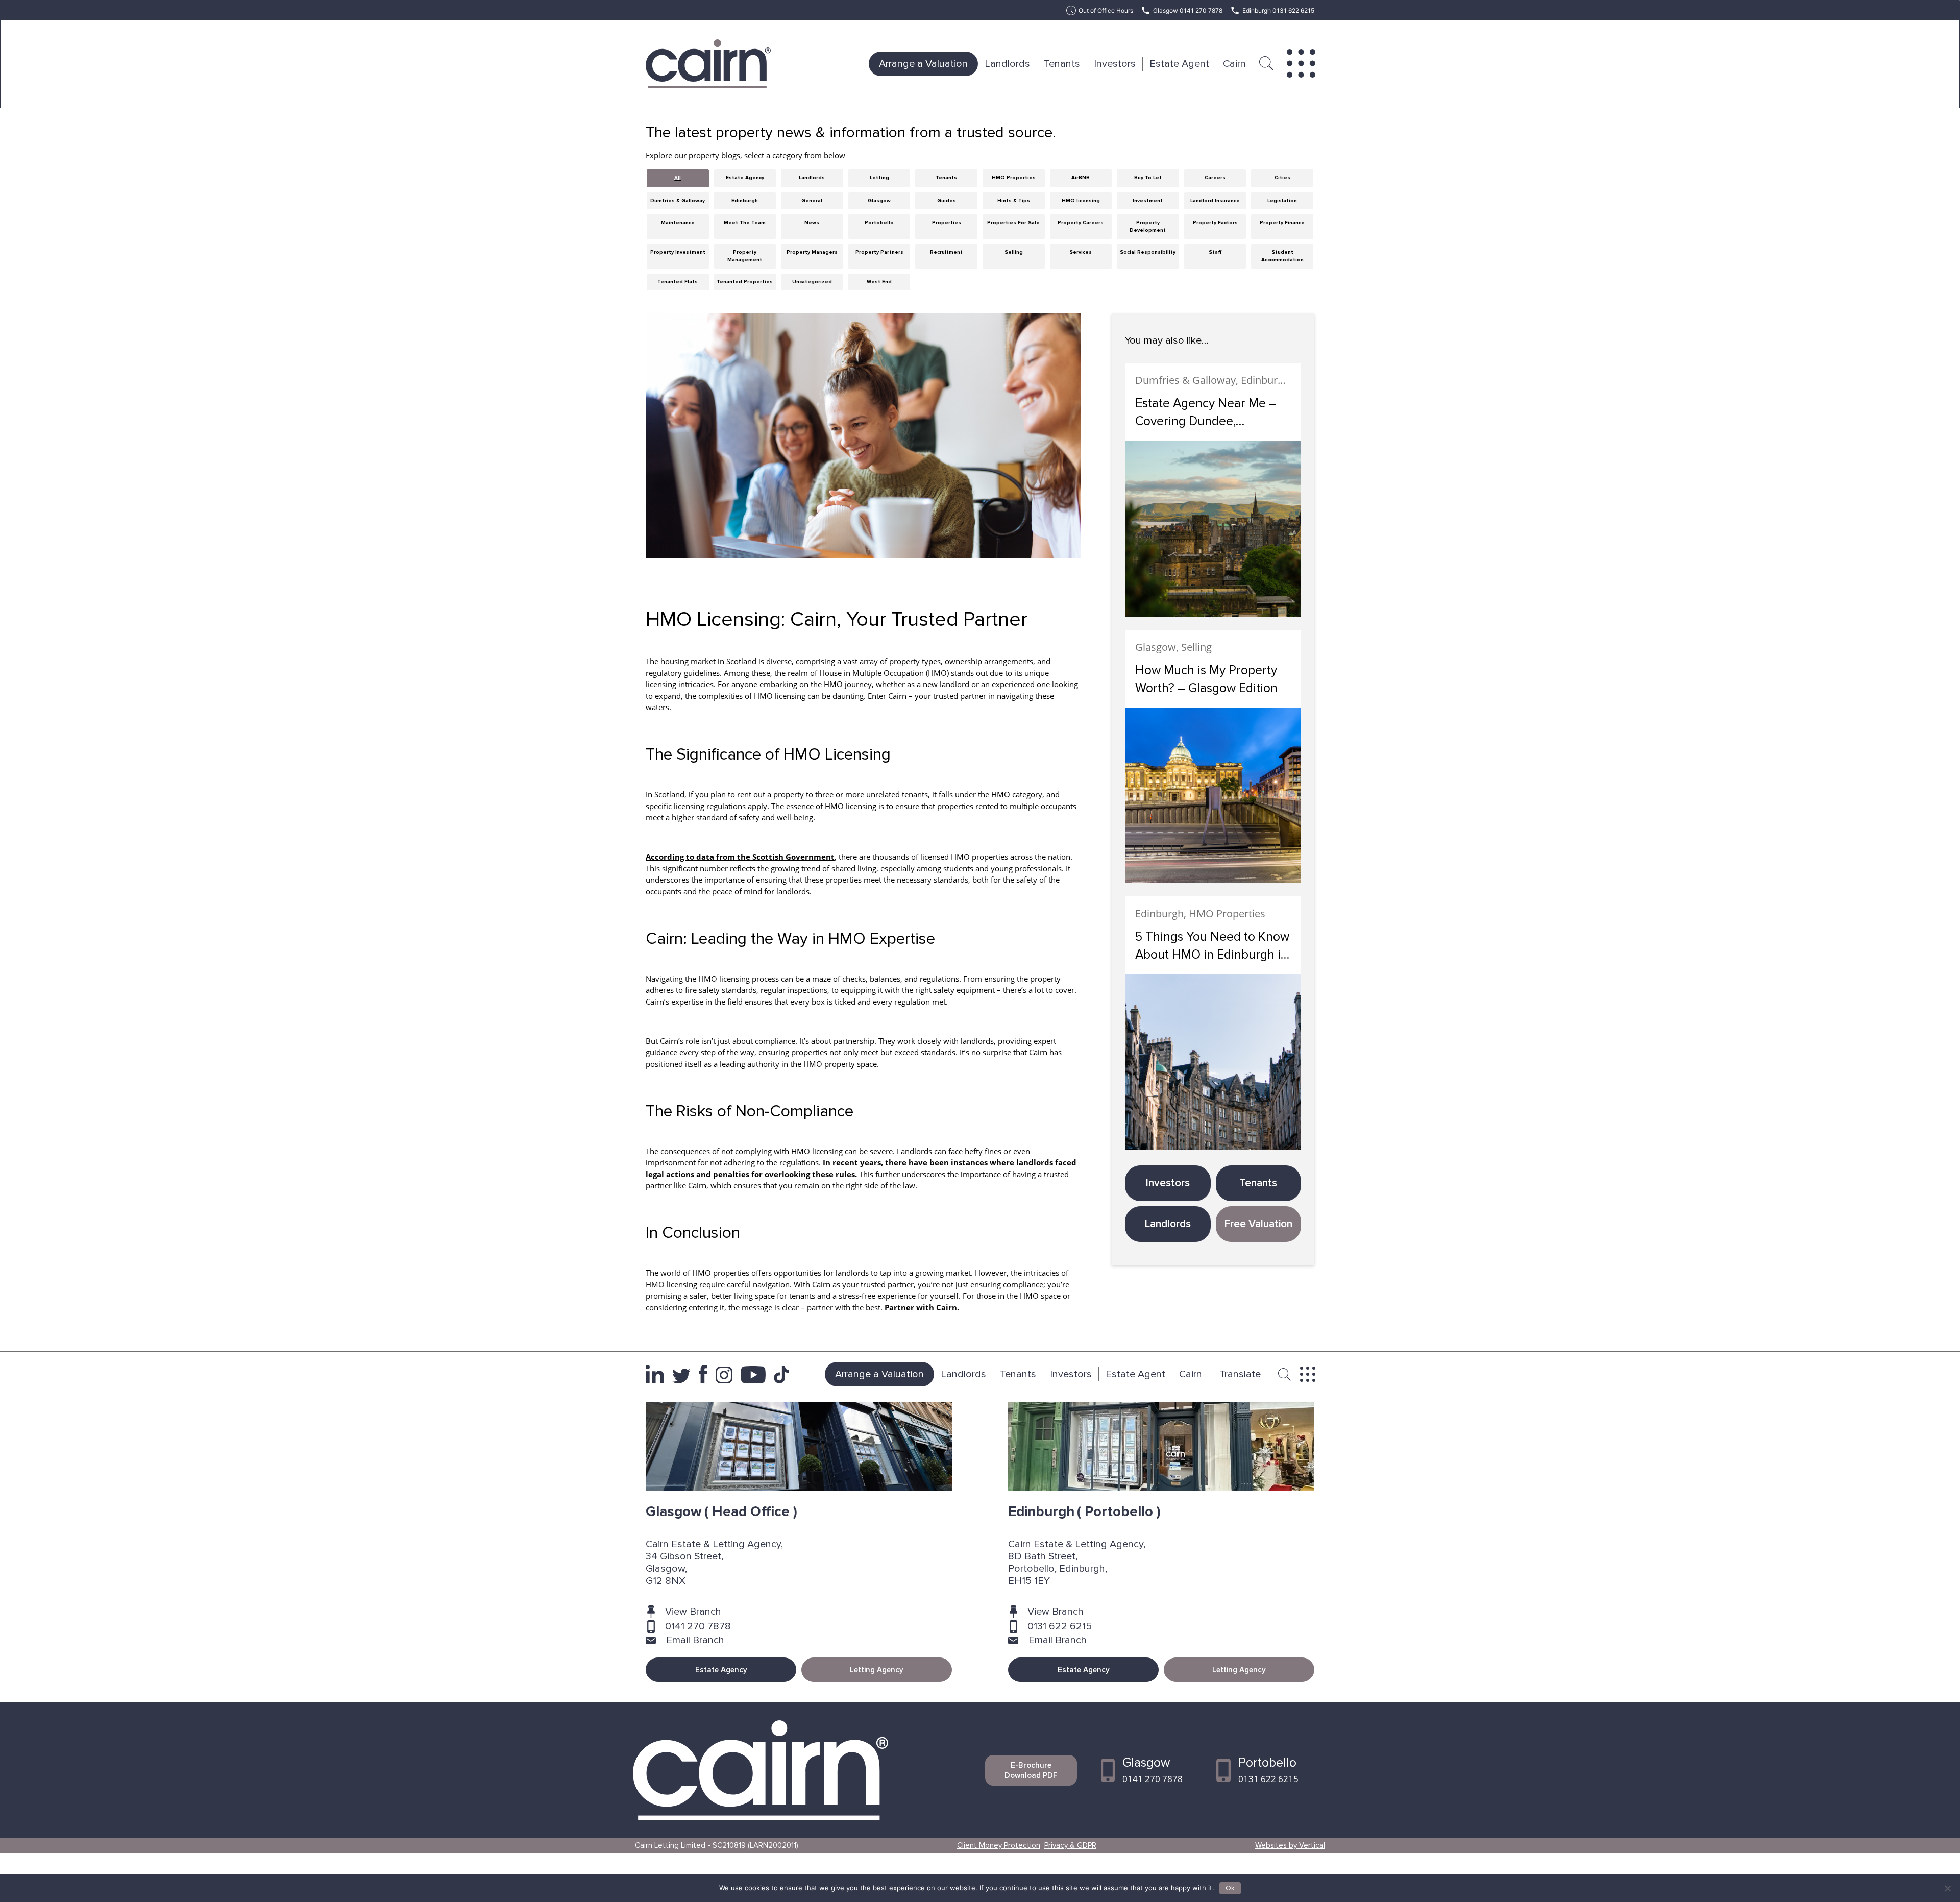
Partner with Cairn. (922, 1307)
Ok (1230, 1888)
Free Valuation (1258, 1224)
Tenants (1062, 64)
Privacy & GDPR (1070, 1845)
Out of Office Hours (1106, 10)
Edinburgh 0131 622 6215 (1278, 10)
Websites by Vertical (1290, 1845)
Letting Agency (877, 1670)
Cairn (1234, 64)
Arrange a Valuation (923, 64)
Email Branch (695, 1640)
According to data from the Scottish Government (740, 857)
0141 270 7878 (698, 1626)
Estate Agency (721, 1670)
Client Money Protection (999, 1845)
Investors (1115, 64)
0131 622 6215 (1060, 1626)
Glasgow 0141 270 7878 (1188, 10)
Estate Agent (1179, 64)
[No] (1947, 1888)
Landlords (1007, 64)
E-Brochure (1031, 1770)
